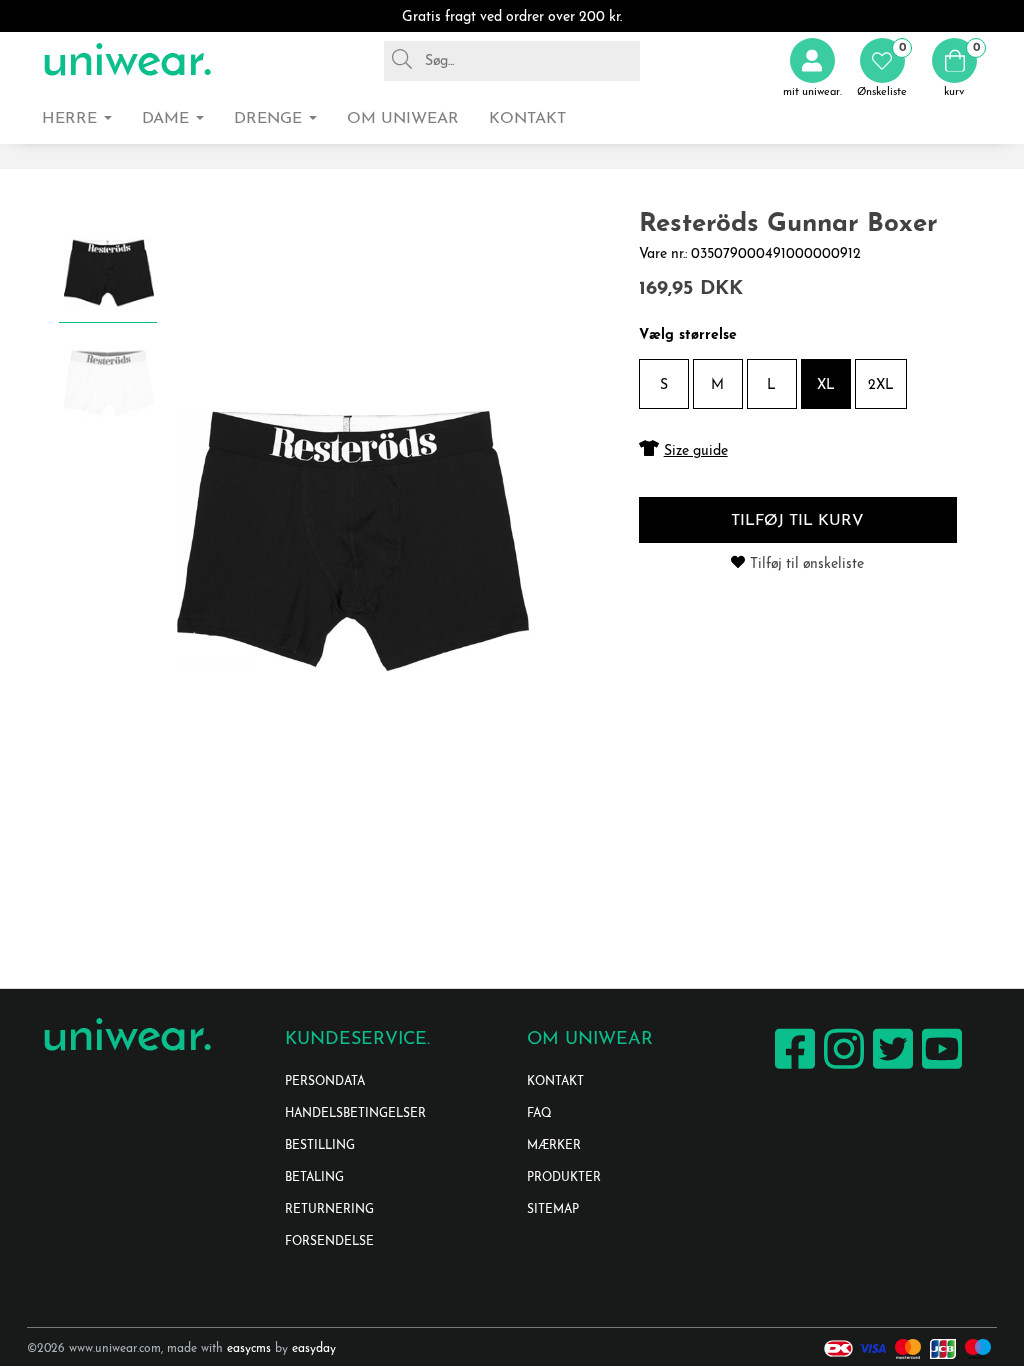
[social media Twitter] (890, 1068)
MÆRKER (554, 1146)
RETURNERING (329, 1210)
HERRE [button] (72, 119)
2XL (881, 385)
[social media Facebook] (792, 1068)
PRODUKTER (564, 1178)
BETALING (314, 1178)
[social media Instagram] (841, 1068)
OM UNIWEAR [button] (403, 119)
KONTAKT (555, 1082)
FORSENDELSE (329, 1242)
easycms (249, 1349)
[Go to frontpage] (127, 60)
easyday (314, 1349)
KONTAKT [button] (527, 119)
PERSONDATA (325, 1082)
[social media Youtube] (939, 1068)
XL (826, 385)
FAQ (539, 1114)
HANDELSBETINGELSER (355, 1114)
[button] (882, 68)
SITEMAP (553, 1210)
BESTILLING (320, 1146)
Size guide (696, 451)
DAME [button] (168, 119)
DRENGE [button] (270, 119)
